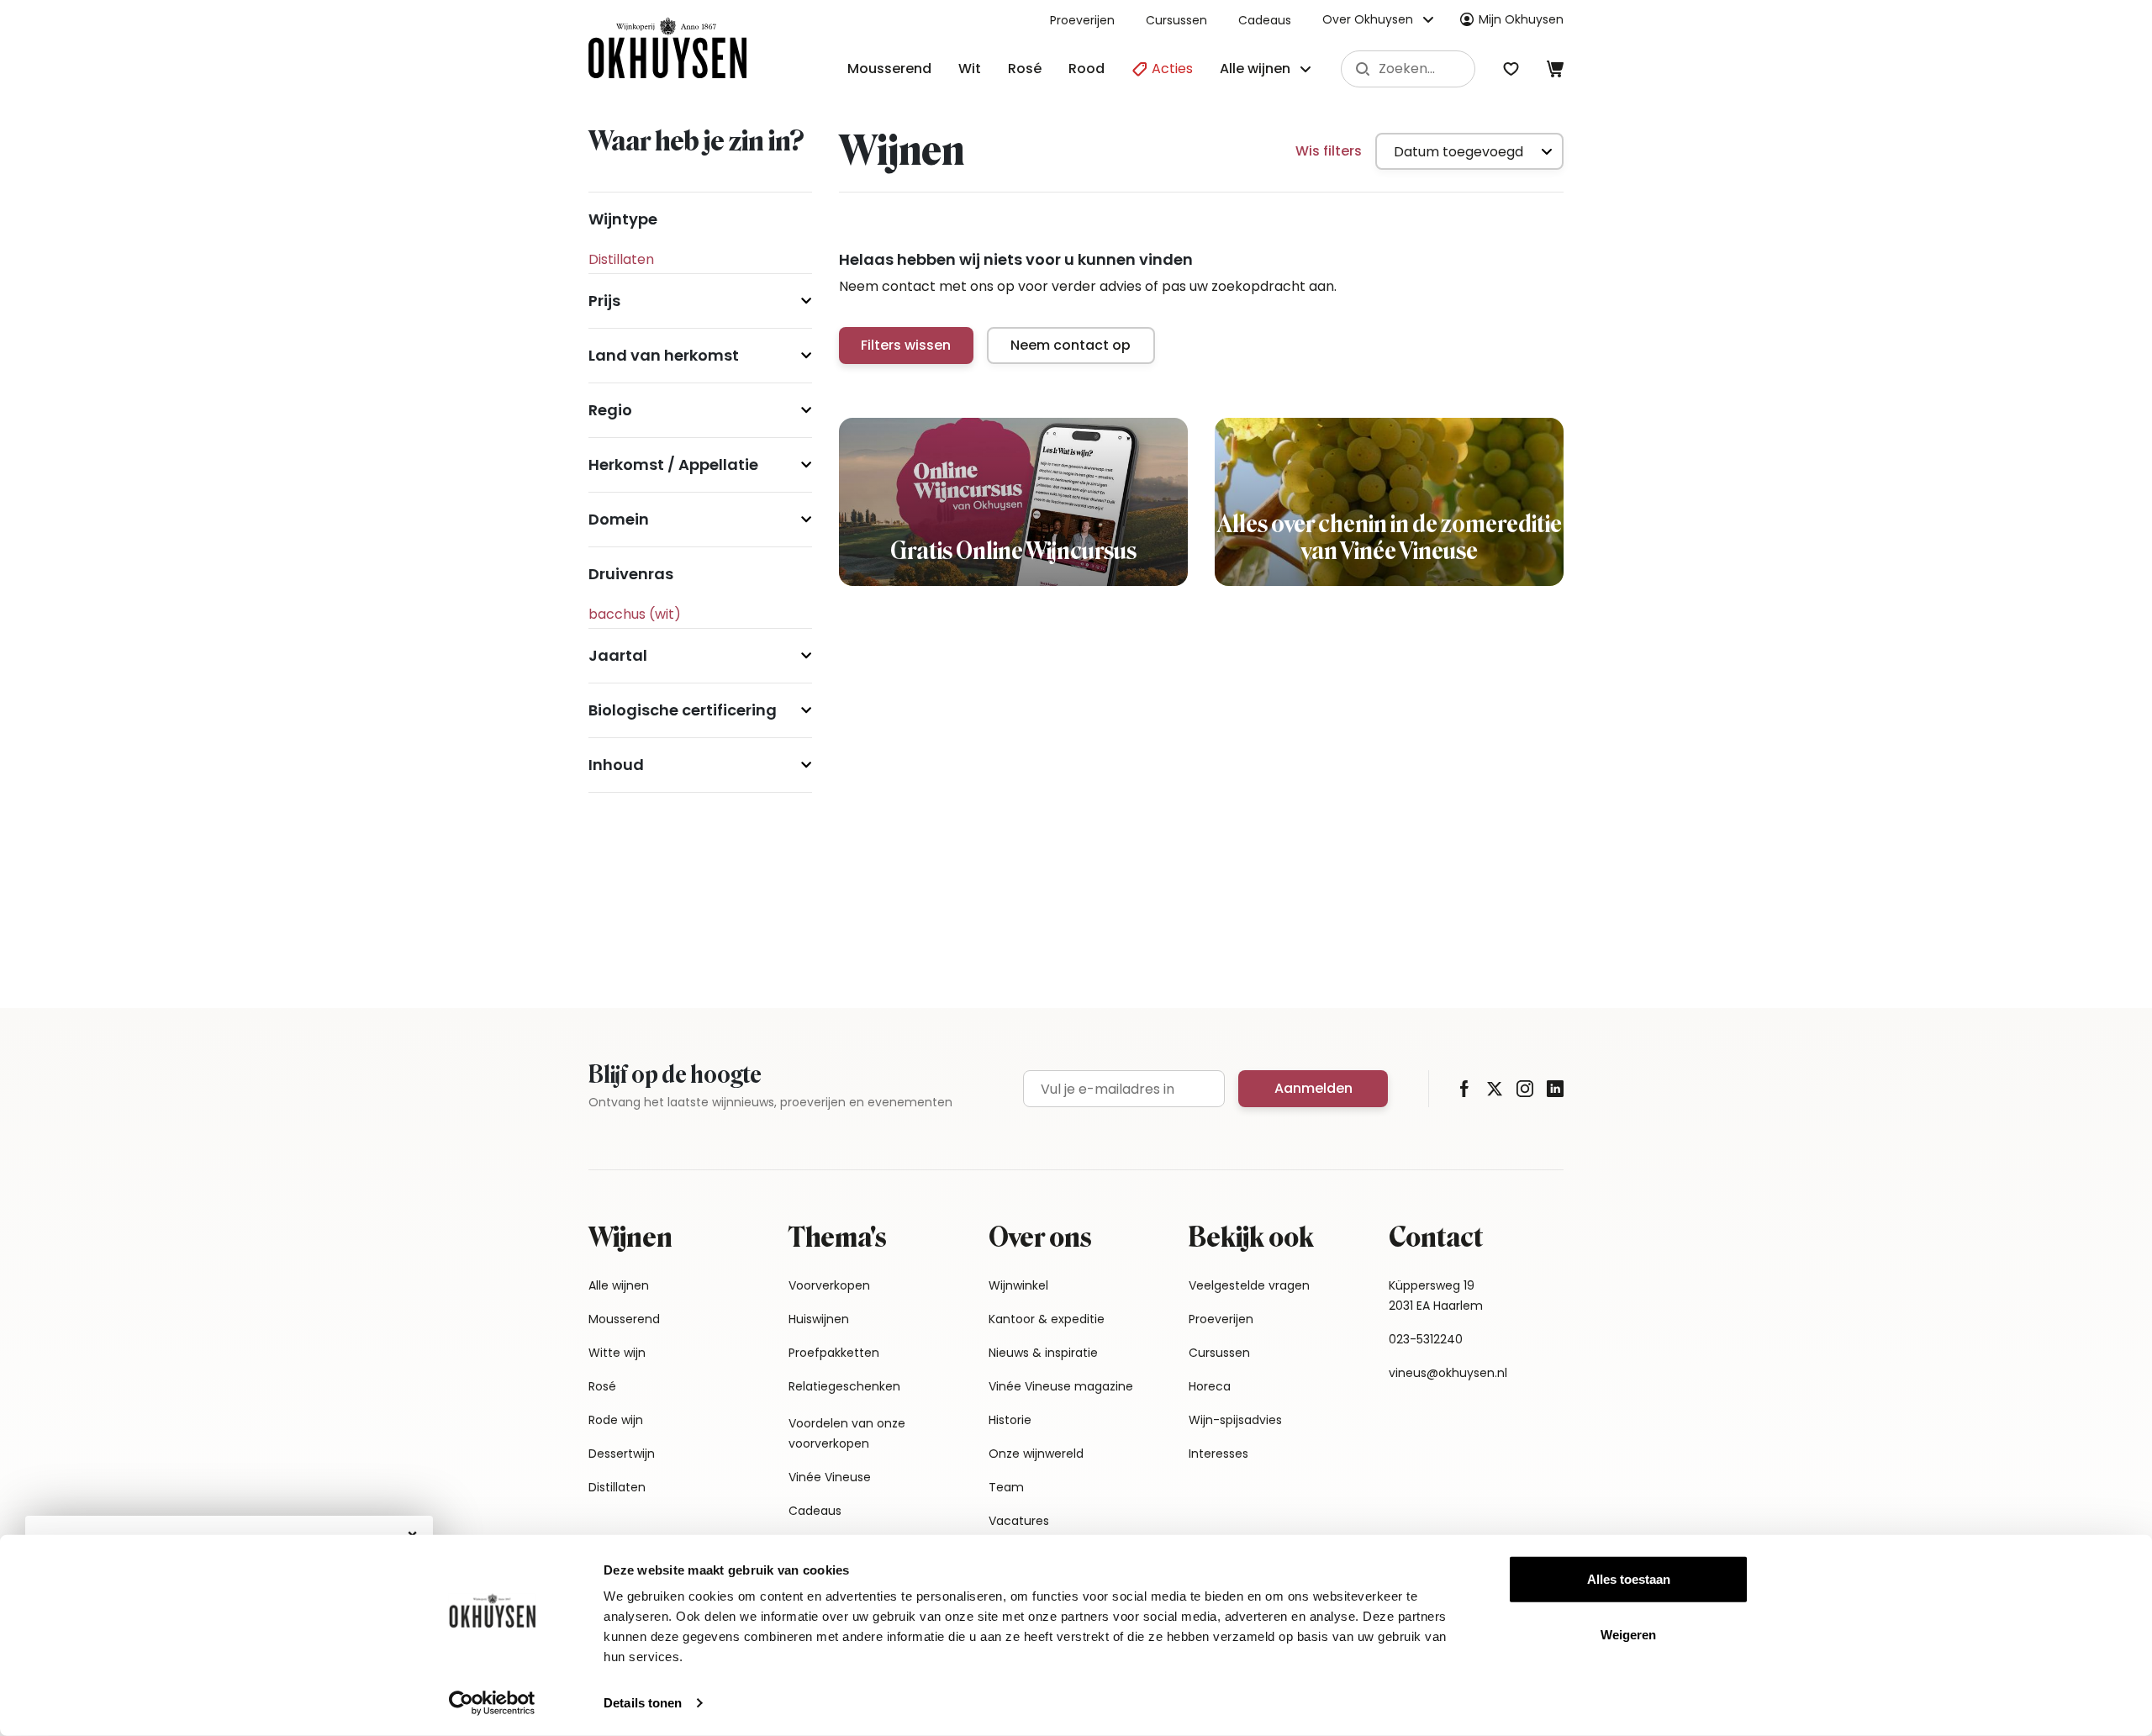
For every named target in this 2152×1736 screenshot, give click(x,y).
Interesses (1218, 1454)
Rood (1087, 69)
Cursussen (1176, 20)
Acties (1171, 69)
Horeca (1210, 1386)
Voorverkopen (829, 1285)
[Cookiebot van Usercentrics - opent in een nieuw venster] (492, 1703)
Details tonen (643, 1703)
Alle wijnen (619, 1285)
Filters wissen (906, 345)
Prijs (604, 301)
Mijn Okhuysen (1521, 19)
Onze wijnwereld (1036, 1454)
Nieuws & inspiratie (1043, 1353)
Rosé (1025, 69)
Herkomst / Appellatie (673, 464)
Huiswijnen (819, 1319)
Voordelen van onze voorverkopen (847, 1433)
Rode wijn (616, 1420)
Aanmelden (1313, 1088)
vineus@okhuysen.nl (1448, 1373)
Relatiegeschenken (844, 1386)
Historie (1010, 1420)
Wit (970, 69)
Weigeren (1628, 1634)
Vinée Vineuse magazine (1061, 1386)
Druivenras (631, 574)
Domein (619, 519)
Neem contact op (1071, 345)
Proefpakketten (834, 1353)
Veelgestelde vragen (1249, 1285)
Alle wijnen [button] (1255, 69)
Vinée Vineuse (830, 1477)
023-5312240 (1426, 1339)
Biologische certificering (683, 710)
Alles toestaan (1629, 1579)
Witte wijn (617, 1353)
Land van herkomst (664, 355)
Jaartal (618, 655)
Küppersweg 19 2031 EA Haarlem (1436, 1295)
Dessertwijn (622, 1454)
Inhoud (616, 765)
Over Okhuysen (1368, 19)
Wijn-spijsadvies (1235, 1420)
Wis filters (1329, 151)
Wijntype (623, 219)
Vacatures (1019, 1521)
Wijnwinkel (1018, 1285)
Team (1006, 1487)
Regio (610, 410)
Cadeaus (1265, 20)
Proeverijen (1082, 20)
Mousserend (889, 69)
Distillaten (617, 1487)
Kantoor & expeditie (1047, 1319)
